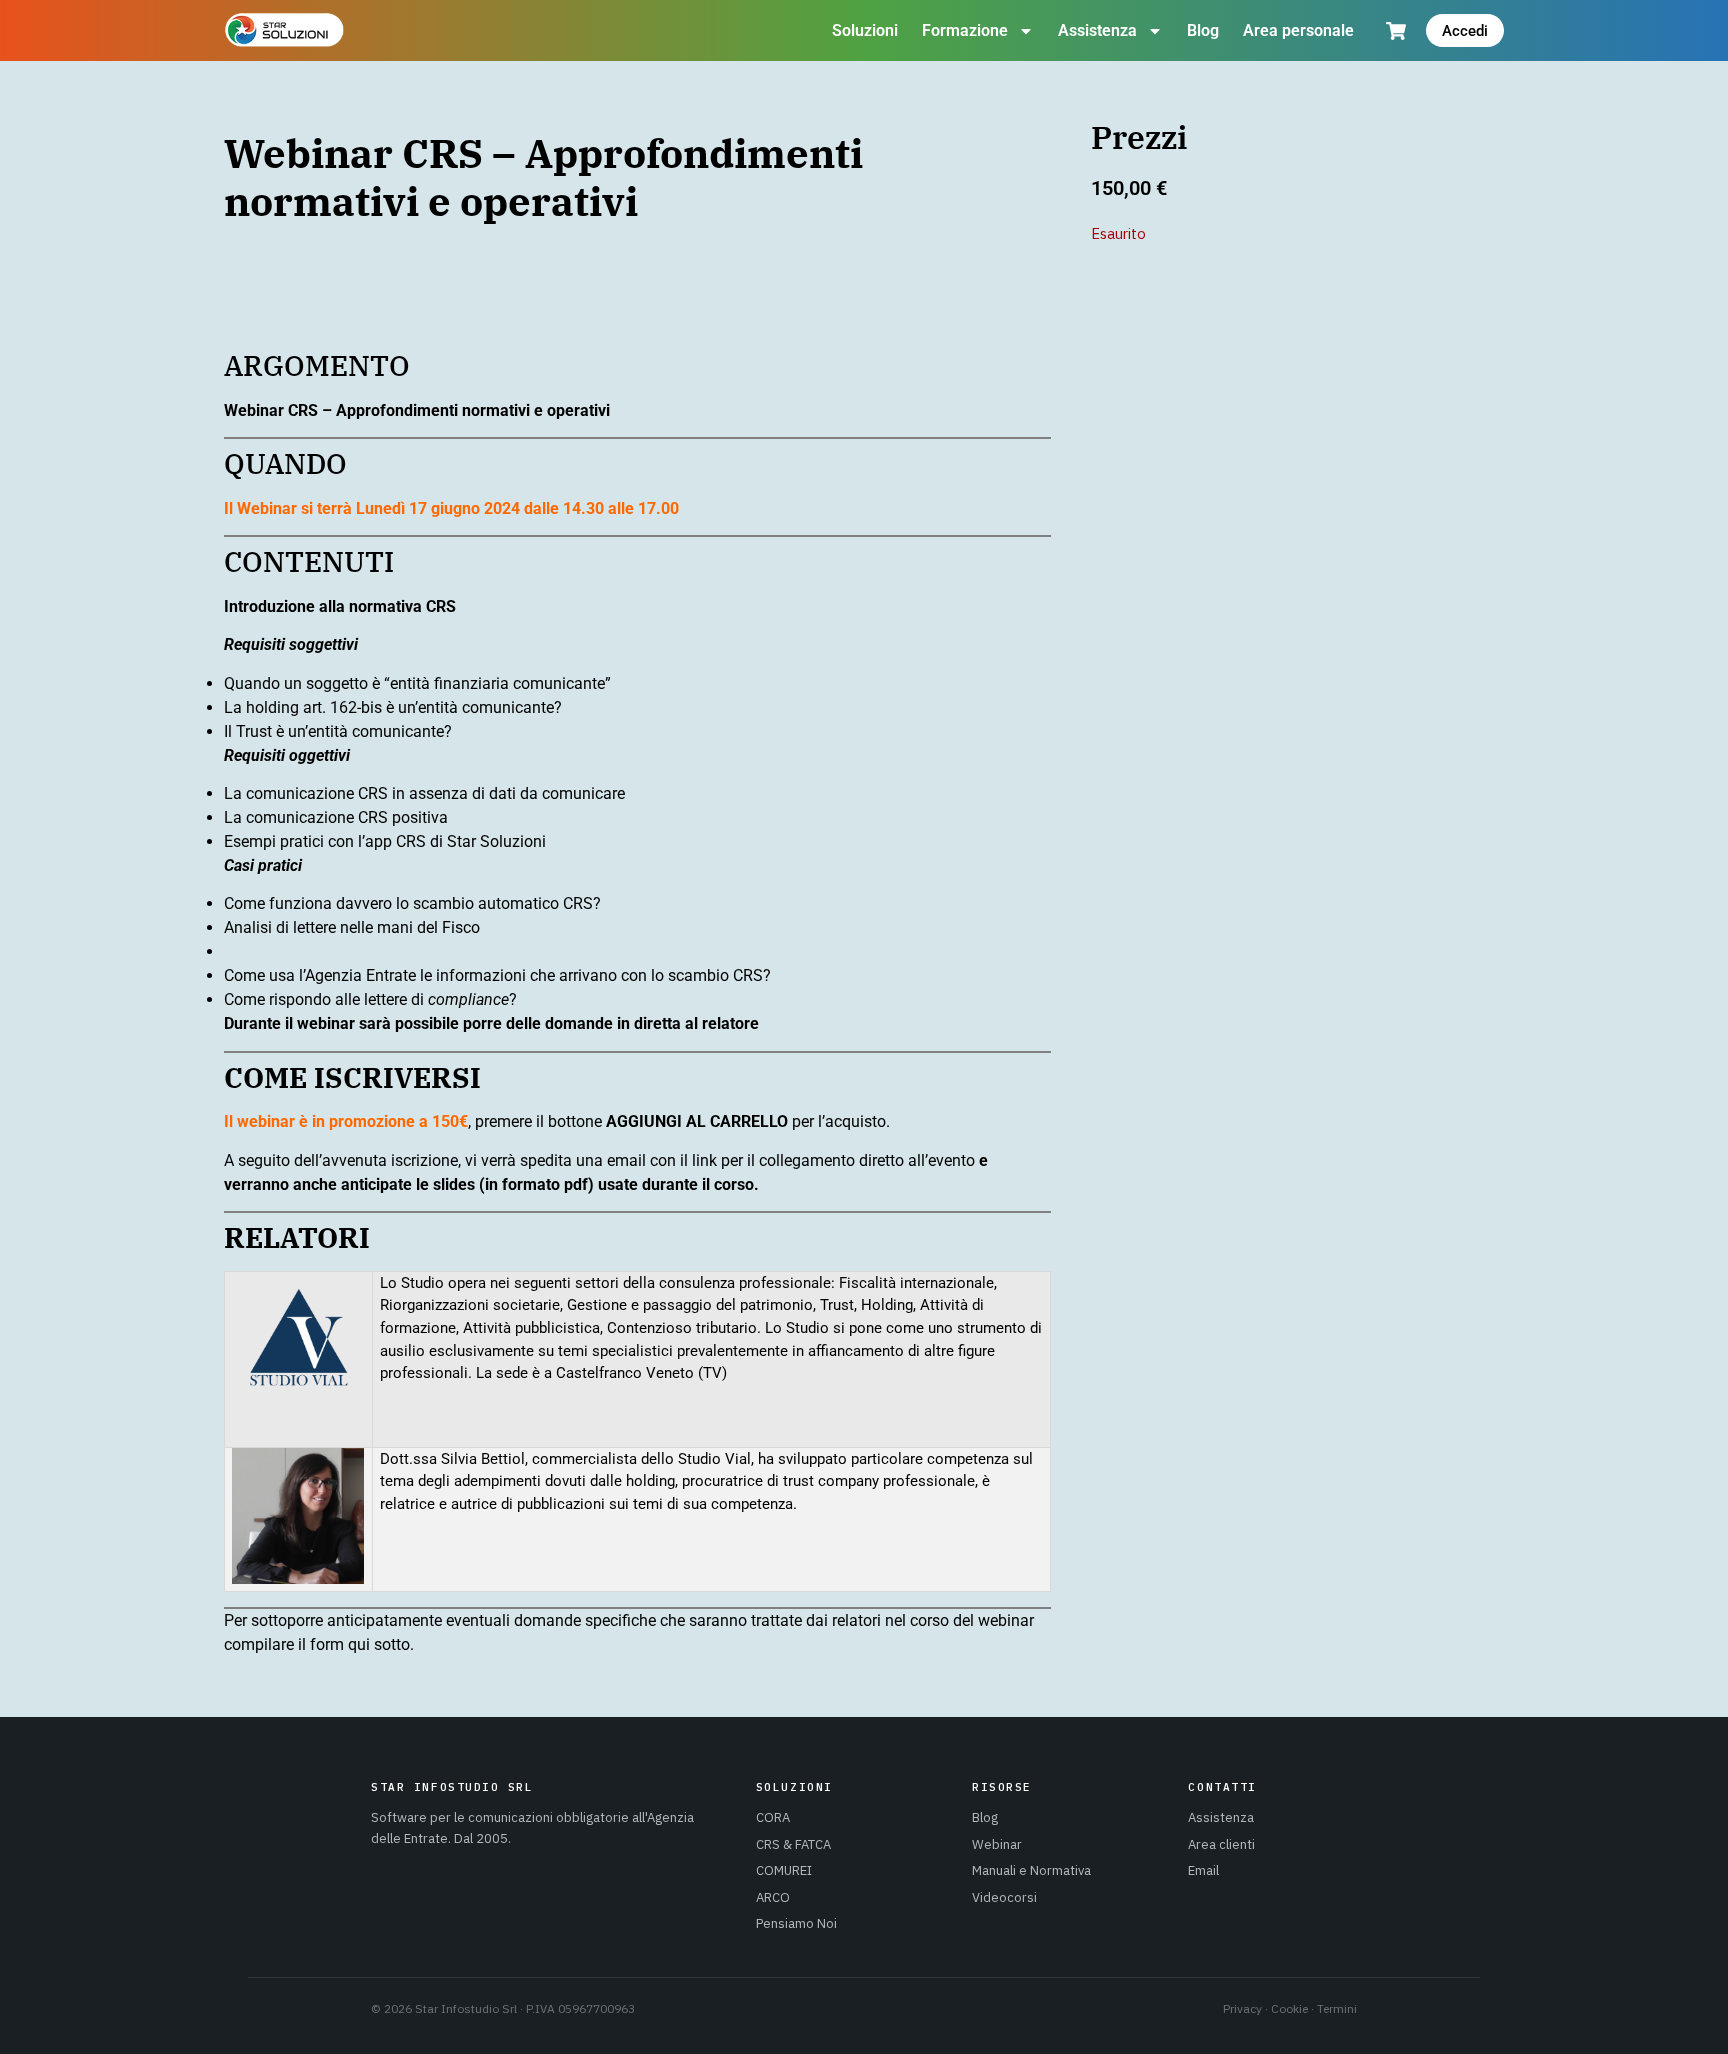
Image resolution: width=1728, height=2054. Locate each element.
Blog (1203, 30)
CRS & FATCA (793, 1844)
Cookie (1289, 2008)
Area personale (1298, 30)
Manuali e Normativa (1031, 1870)
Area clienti (1221, 1844)
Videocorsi (1004, 1897)
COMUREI (784, 1870)
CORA (773, 1817)
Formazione (965, 30)
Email (1203, 1870)
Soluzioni (865, 30)
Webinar (997, 1844)
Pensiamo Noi (796, 1923)
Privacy (1242, 2008)
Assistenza (1097, 30)
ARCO (773, 1897)
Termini (1337, 2008)
